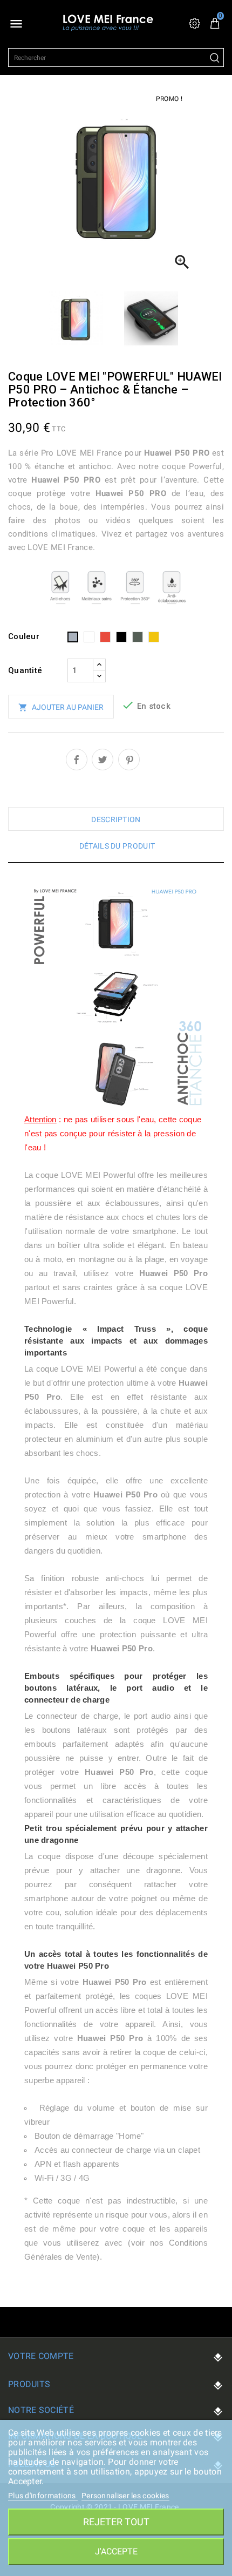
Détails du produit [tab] (117, 846)
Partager (77, 760)
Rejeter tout (116, 2522)
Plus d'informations (43, 2496)
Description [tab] (116, 819)
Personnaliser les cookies (125, 2496)
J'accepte (116, 2551)
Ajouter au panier (61, 707)
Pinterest (129, 760)
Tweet (103, 760)
